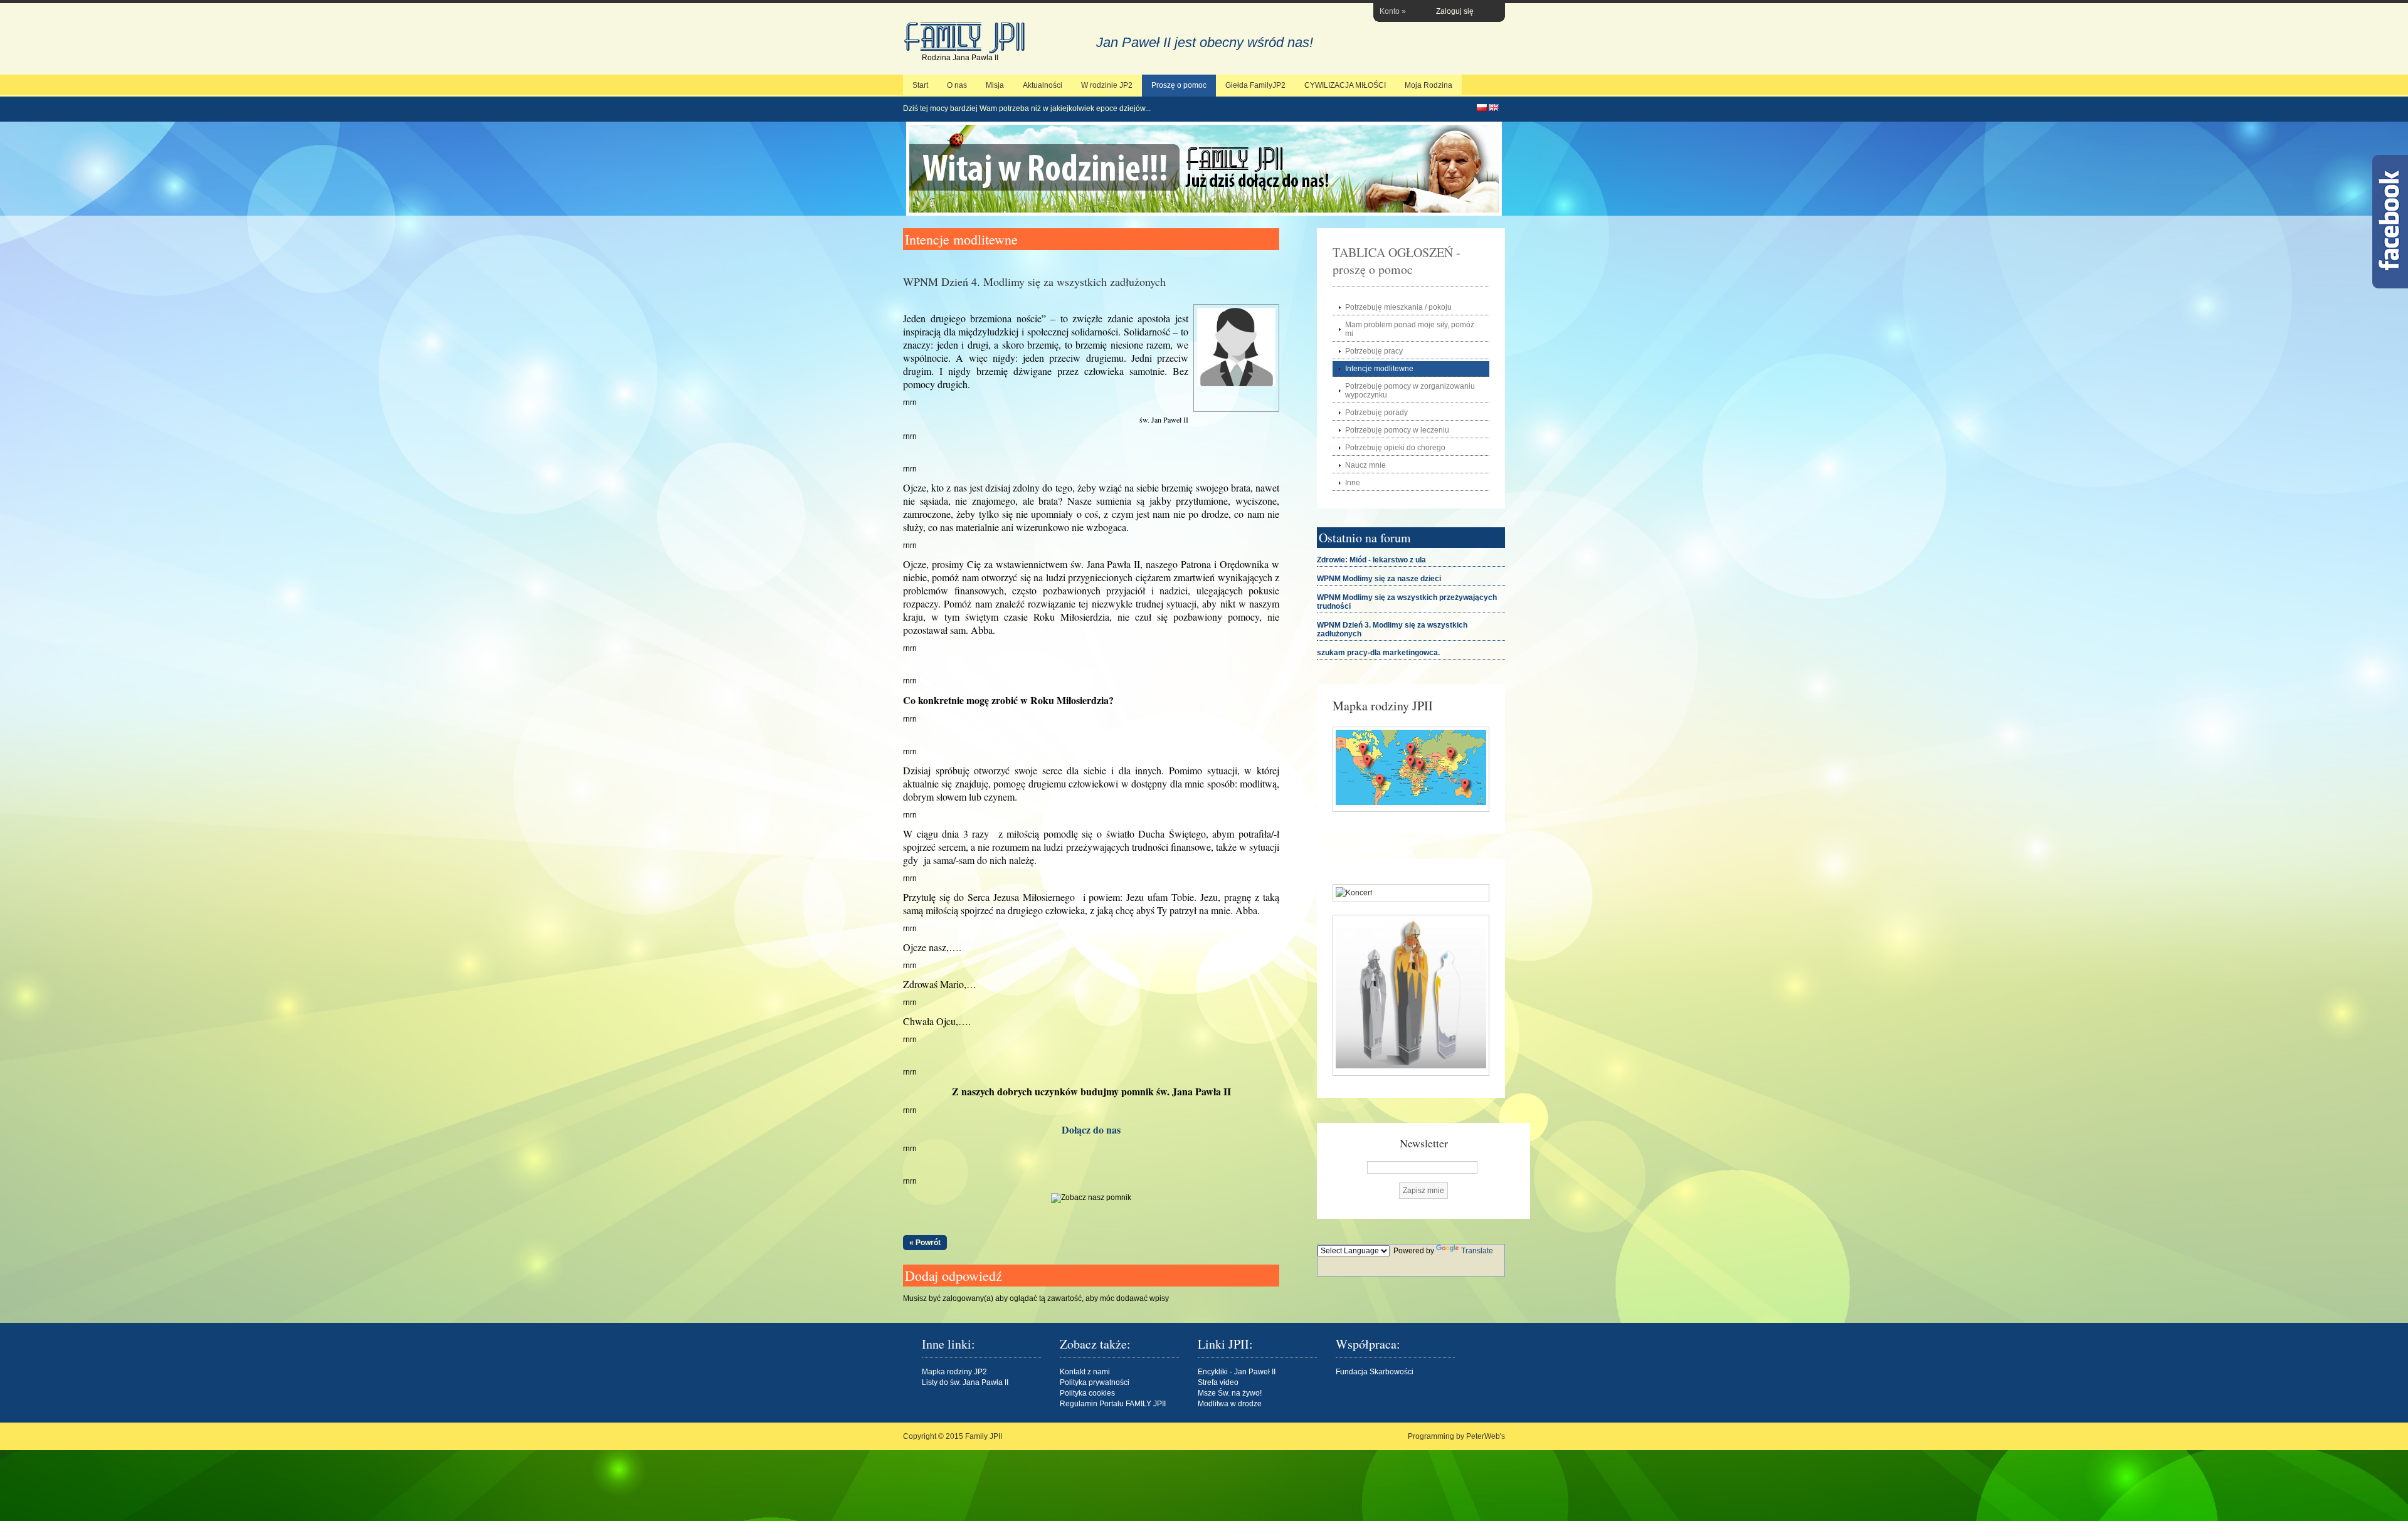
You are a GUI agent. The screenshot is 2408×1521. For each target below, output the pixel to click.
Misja (995, 85)
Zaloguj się (1455, 11)
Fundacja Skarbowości (1375, 1372)
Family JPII (966, 38)
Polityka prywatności (1095, 1382)
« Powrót (925, 1243)
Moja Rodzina (1428, 85)
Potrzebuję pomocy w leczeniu (1397, 430)
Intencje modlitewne (1379, 369)
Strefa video (1218, 1382)
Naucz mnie (1365, 465)
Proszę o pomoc (1179, 85)
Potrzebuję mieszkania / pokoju (1398, 307)
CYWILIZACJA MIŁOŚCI (1345, 85)
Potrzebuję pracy (1374, 351)
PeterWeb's (1486, 1436)
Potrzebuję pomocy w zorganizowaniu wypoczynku (1410, 391)
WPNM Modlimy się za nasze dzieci (1379, 579)
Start (920, 85)
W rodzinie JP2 (1107, 85)
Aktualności (1043, 85)
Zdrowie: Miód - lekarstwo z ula (1371, 560)
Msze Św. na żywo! (1230, 1393)
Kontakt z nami (1085, 1372)
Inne (1353, 483)
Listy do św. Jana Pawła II (965, 1382)
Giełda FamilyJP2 (1255, 85)
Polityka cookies (1087, 1393)
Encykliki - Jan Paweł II (1237, 1372)
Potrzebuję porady (1376, 413)
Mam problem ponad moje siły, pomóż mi (1410, 329)
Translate (1477, 1251)
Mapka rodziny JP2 (954, 1372)
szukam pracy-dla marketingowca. (1378, 653)
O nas (957, 85)
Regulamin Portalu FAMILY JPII (1113, 1404)
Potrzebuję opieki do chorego (1395, 448)
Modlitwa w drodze (1230, 1404)
